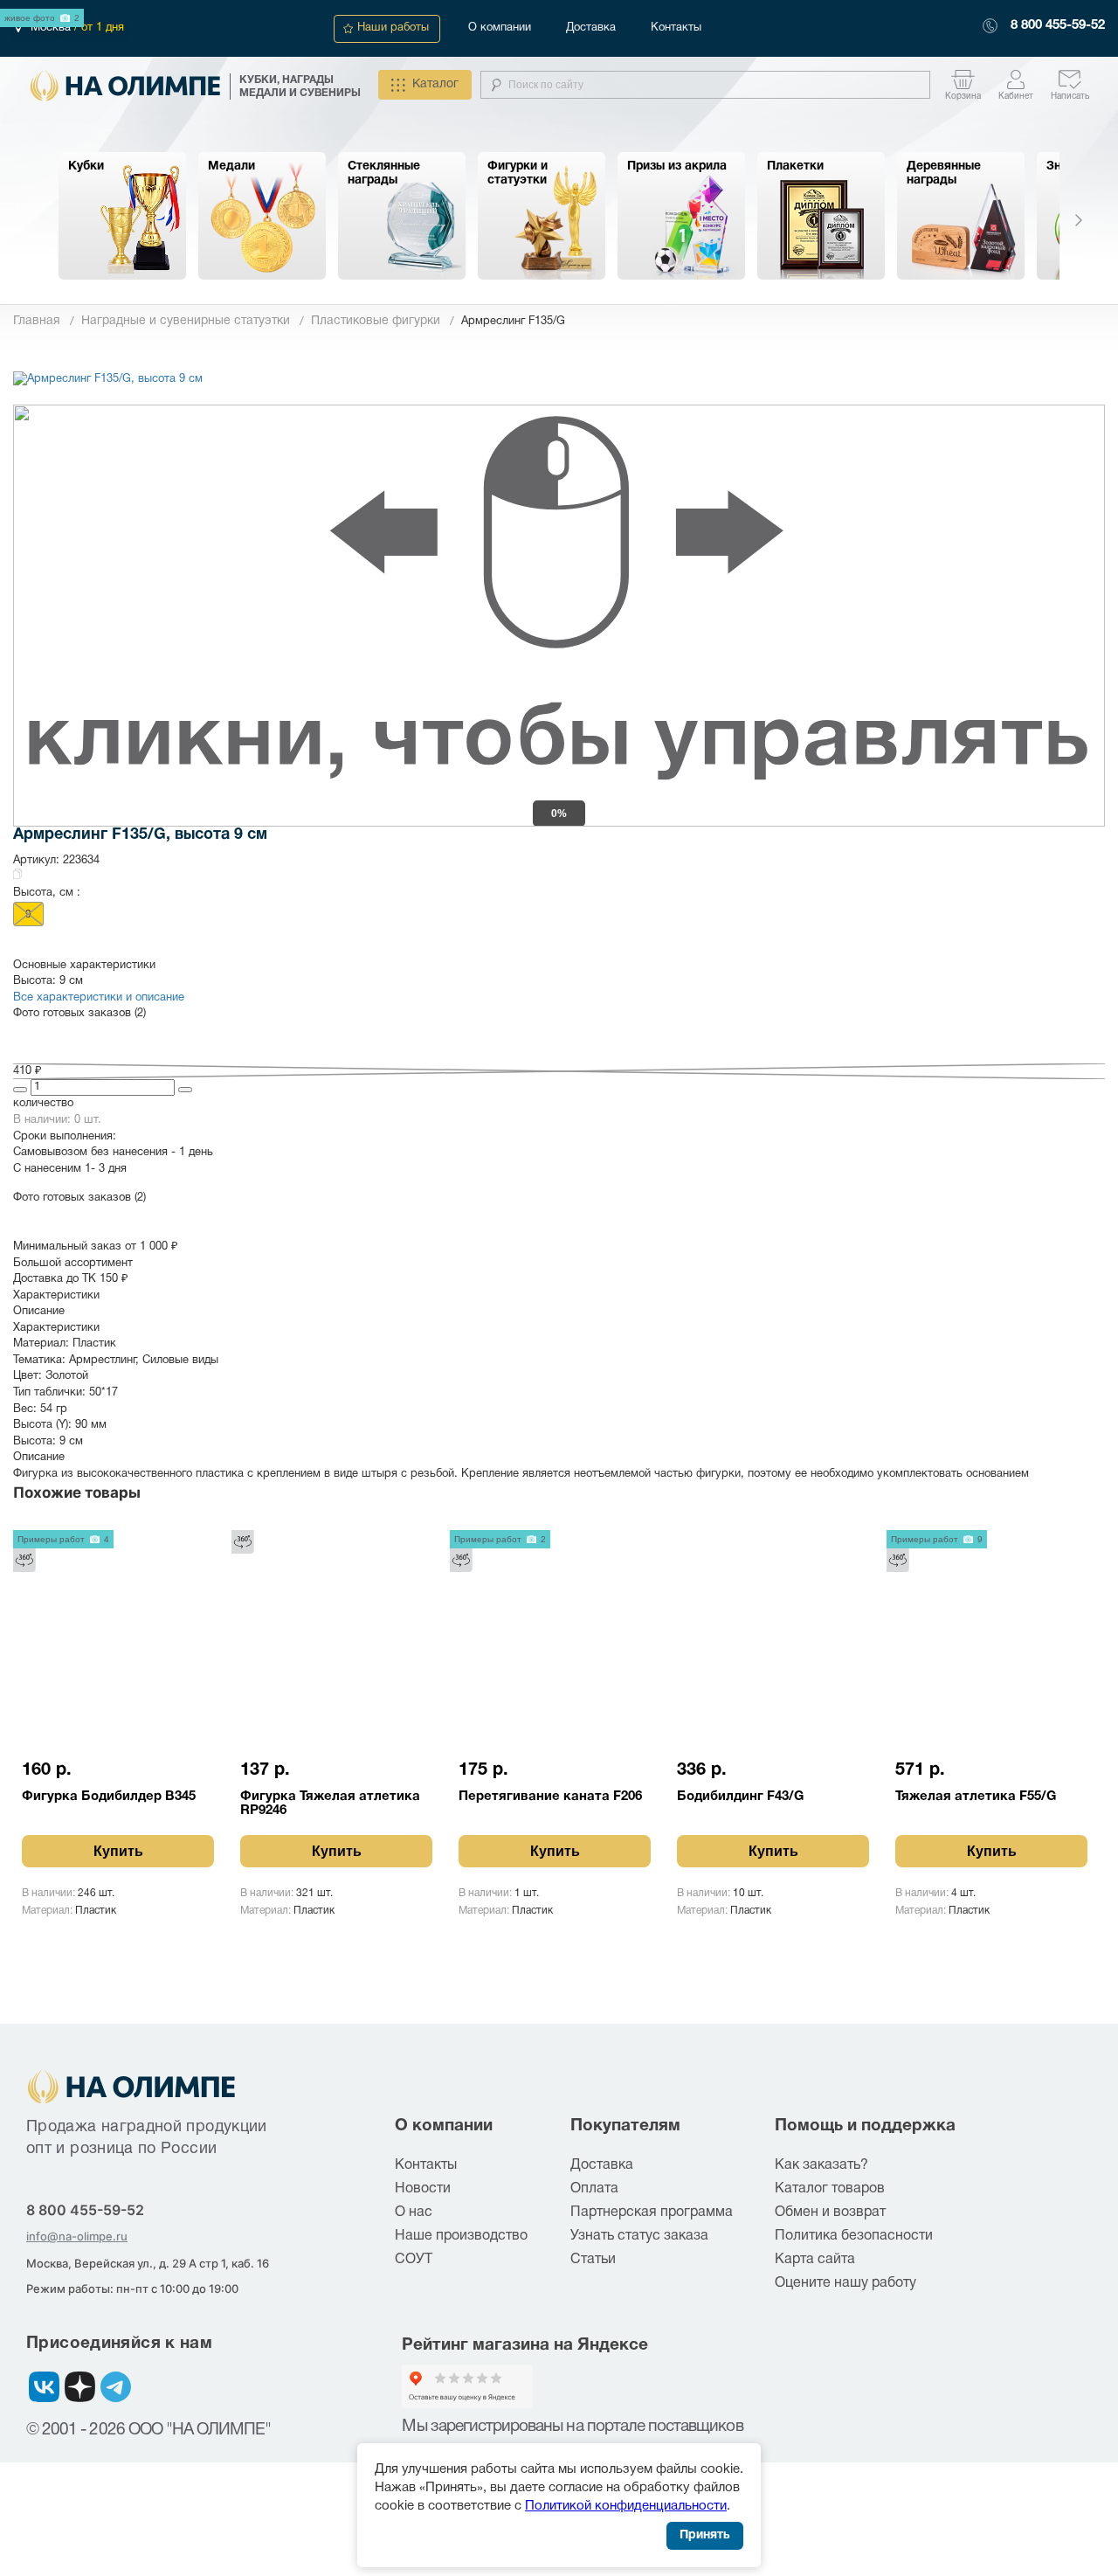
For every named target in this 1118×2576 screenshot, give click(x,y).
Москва (52, 28)
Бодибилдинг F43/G (740, 1797)
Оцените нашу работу (845, 2283)
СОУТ (414, 2260)
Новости (423, 2189)
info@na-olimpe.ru (77, 2236)
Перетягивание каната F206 (550, 1797)
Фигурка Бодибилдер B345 (109, 1797)
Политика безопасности (854, 2236)
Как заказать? (821, 2165)
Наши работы (393, 28)
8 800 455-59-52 (1058, 25)
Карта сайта (815, 2260)
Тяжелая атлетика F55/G (976, 1797)
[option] (122, 216)
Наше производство (461, 2236)
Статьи (593, 2260)
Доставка (591, 28)
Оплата (594, 2189)
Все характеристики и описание (99, 998)
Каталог (435, 84)
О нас (414, 2212)
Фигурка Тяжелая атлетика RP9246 (330, 1804)
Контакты (676, 28)
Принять (705, 2535)
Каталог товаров (830, 2189)
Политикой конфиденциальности (626, 2506)
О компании (500, 28)
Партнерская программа (652, 2212)
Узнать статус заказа (639, 2236)
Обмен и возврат (830, 2212)
